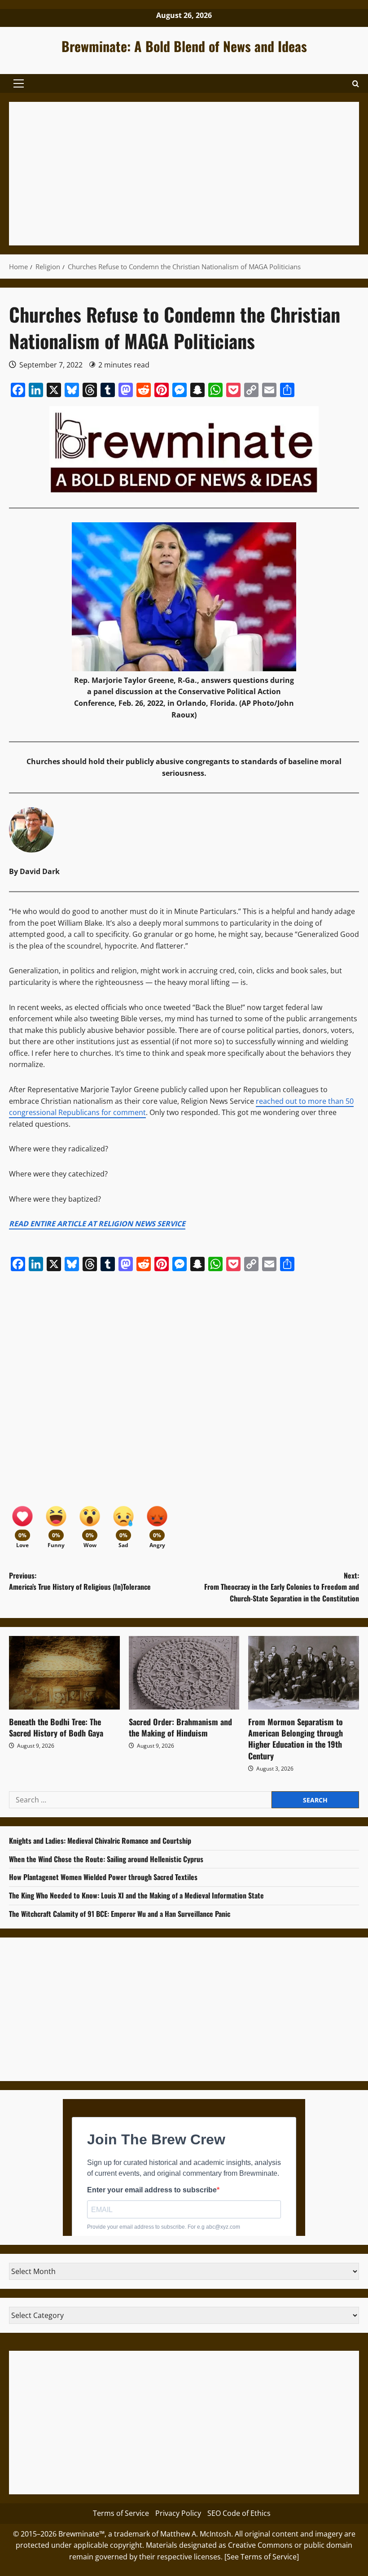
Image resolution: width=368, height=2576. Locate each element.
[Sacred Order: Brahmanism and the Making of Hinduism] (184, 1673)
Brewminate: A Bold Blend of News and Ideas (184, 46)
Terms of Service (121, 2513)
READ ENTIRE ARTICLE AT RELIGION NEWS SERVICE (97, 1224)
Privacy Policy (178, 2513)
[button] (19, 83)
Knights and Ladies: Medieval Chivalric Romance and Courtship (100, 1841)
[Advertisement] (184, 174)
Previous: (80, 1581)
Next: (282, 1587)
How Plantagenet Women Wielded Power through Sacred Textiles (103, 1877)
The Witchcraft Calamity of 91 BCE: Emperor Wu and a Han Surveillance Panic (120, 1914)
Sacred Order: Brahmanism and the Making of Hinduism (180, 1727)
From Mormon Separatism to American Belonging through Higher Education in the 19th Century (296, 1739)
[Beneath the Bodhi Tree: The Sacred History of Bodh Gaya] (64, 1673)
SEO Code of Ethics (239, 2513)
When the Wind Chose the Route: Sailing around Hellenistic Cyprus (106, 1859)
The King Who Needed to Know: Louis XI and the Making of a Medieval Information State (136, 1895)
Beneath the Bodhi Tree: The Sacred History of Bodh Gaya (56, 1727)
